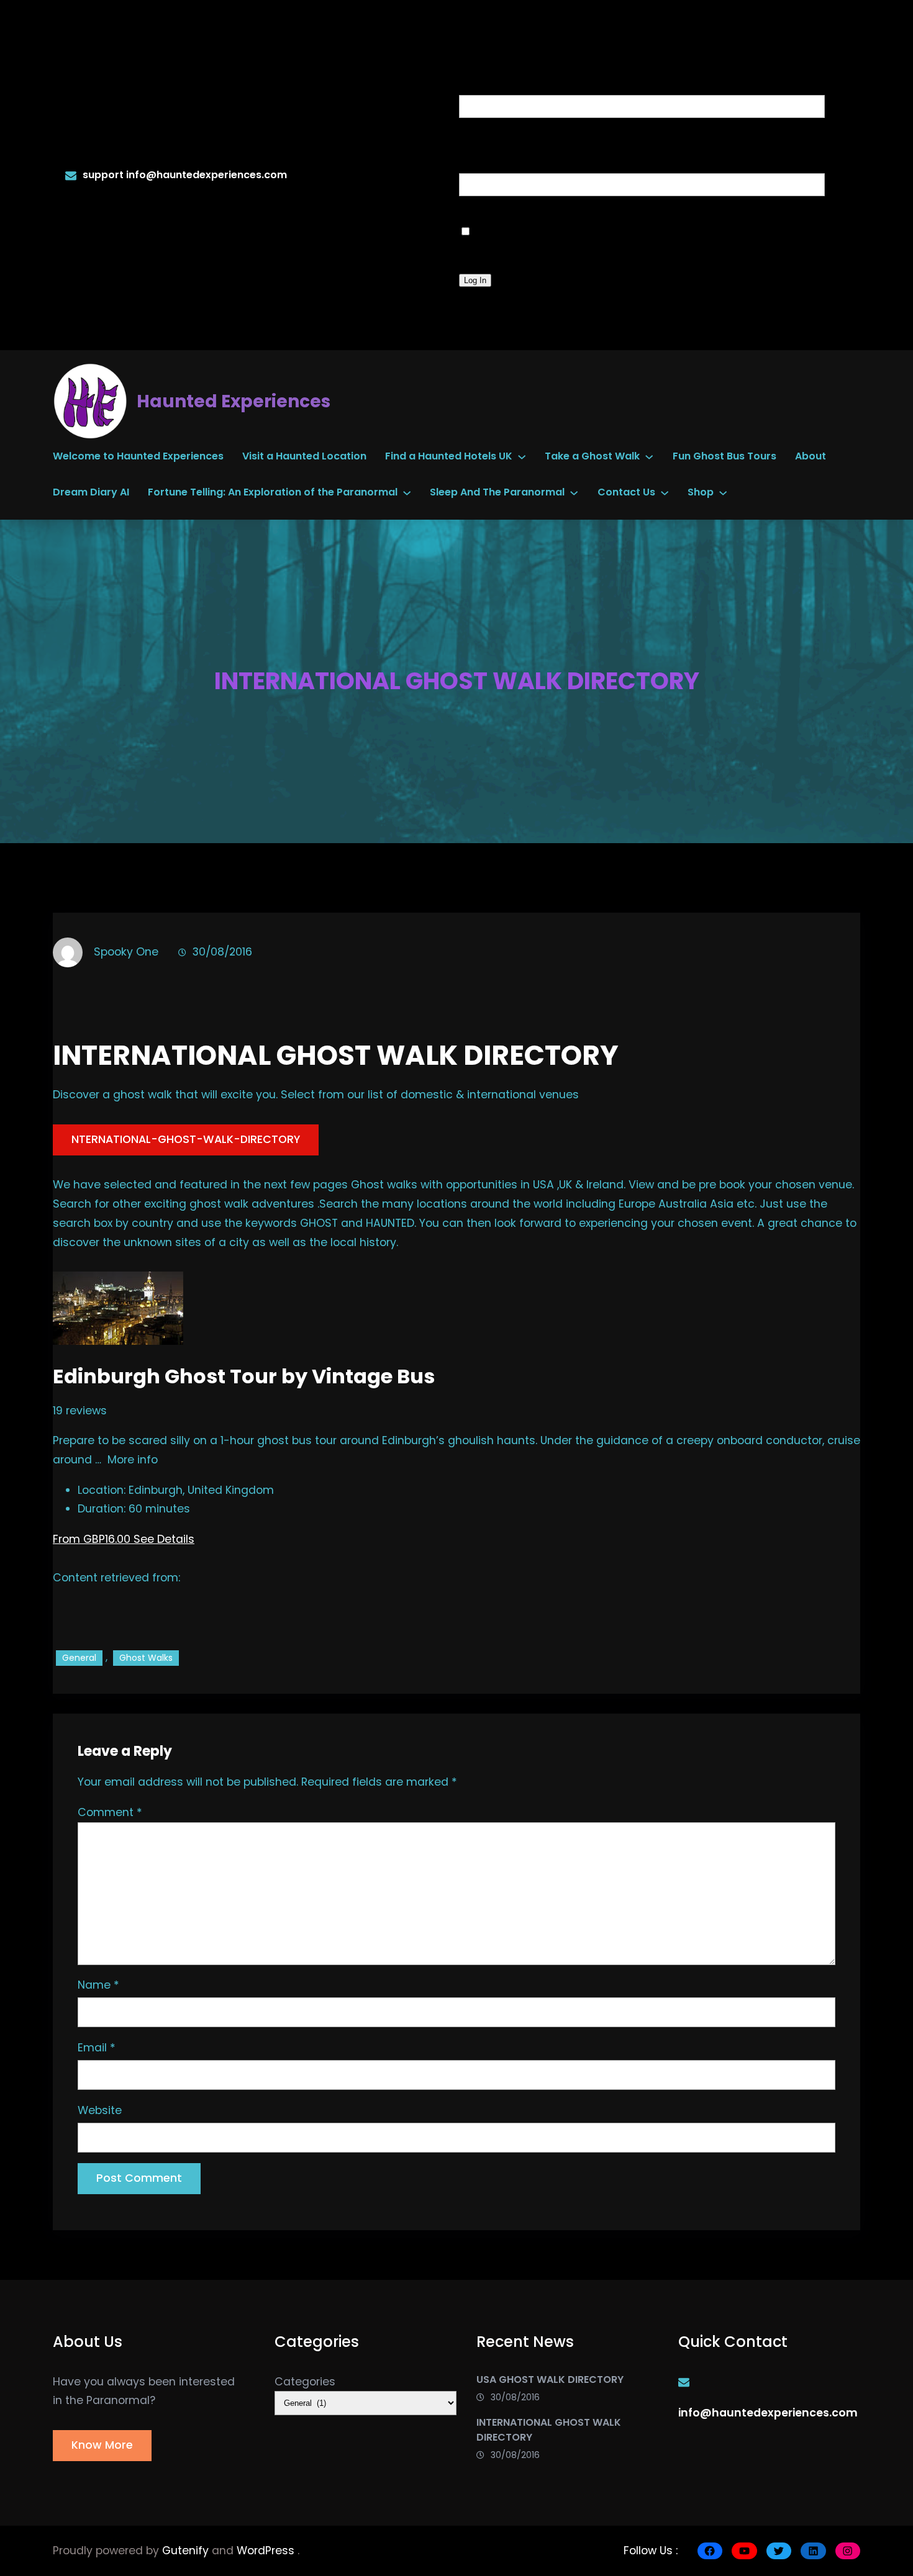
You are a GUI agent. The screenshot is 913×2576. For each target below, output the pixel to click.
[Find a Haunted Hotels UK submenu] (522, 456)
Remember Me (537, 229)
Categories (305, 2382)
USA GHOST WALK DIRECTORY (550, 2379)
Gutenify (187, 2551)
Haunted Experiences (234, 401)
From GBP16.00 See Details (124, 1539)
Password (501, 151)
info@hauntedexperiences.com (207, 175)
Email (97, 2048)
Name (98, 1985)
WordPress (267, 2551)
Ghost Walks (146, 1658)
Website (100, 2110)
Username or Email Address (578, 73)
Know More (102, 2445)
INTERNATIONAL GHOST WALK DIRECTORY (549, 2430)
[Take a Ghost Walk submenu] (649, 456)
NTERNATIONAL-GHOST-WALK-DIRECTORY (186, 1139)
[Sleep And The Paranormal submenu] (574, 492)
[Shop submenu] (723, 492)
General (79, 1658)
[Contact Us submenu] (665, 492)
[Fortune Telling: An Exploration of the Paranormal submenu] (407, 492)
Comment (110, 1812)
